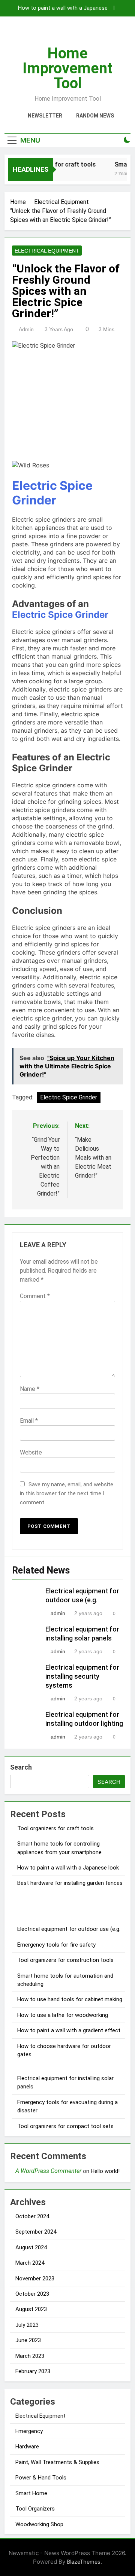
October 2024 (32, 2216)
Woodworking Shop (39, 2524)
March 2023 (30, 2356)
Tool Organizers (35, 2509)
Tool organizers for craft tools (55, 1828)
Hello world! (105, 2171)
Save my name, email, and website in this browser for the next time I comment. (67, 1493)
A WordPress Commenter (48, 2171)
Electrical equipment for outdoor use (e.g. (69, 1929)
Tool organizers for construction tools (65, 1960)
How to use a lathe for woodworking (63, 2015)
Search (21, 1767)
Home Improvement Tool (67, 68)
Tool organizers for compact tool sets (65, 2126)
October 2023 (32, 2294)
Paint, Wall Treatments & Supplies (57, 2462)
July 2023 (27, 2325)
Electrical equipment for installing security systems (82, 1676)
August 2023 (31, 2309)
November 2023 (35, 2279)
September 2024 (36, 2232)
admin (26, 329)
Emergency (29, 2431)
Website (31, 1452)
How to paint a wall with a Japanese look (63, 8)
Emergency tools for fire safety (56, 1945)
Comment (35, 1296)
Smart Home (31, 2493)
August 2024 (31, 2247)
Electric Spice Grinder (52, 493)
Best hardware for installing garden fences (70, 1883)
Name (30, 1389)
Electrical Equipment (47, 251)
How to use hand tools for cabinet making (70, 1999)
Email (29, 1421)
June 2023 (28, 2340)
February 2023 (33, 2371)
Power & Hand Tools (41, 2478)
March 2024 (30, 2263)
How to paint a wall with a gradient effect (69, 2030)
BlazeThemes (84, 2562)
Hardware (27, 2447)
